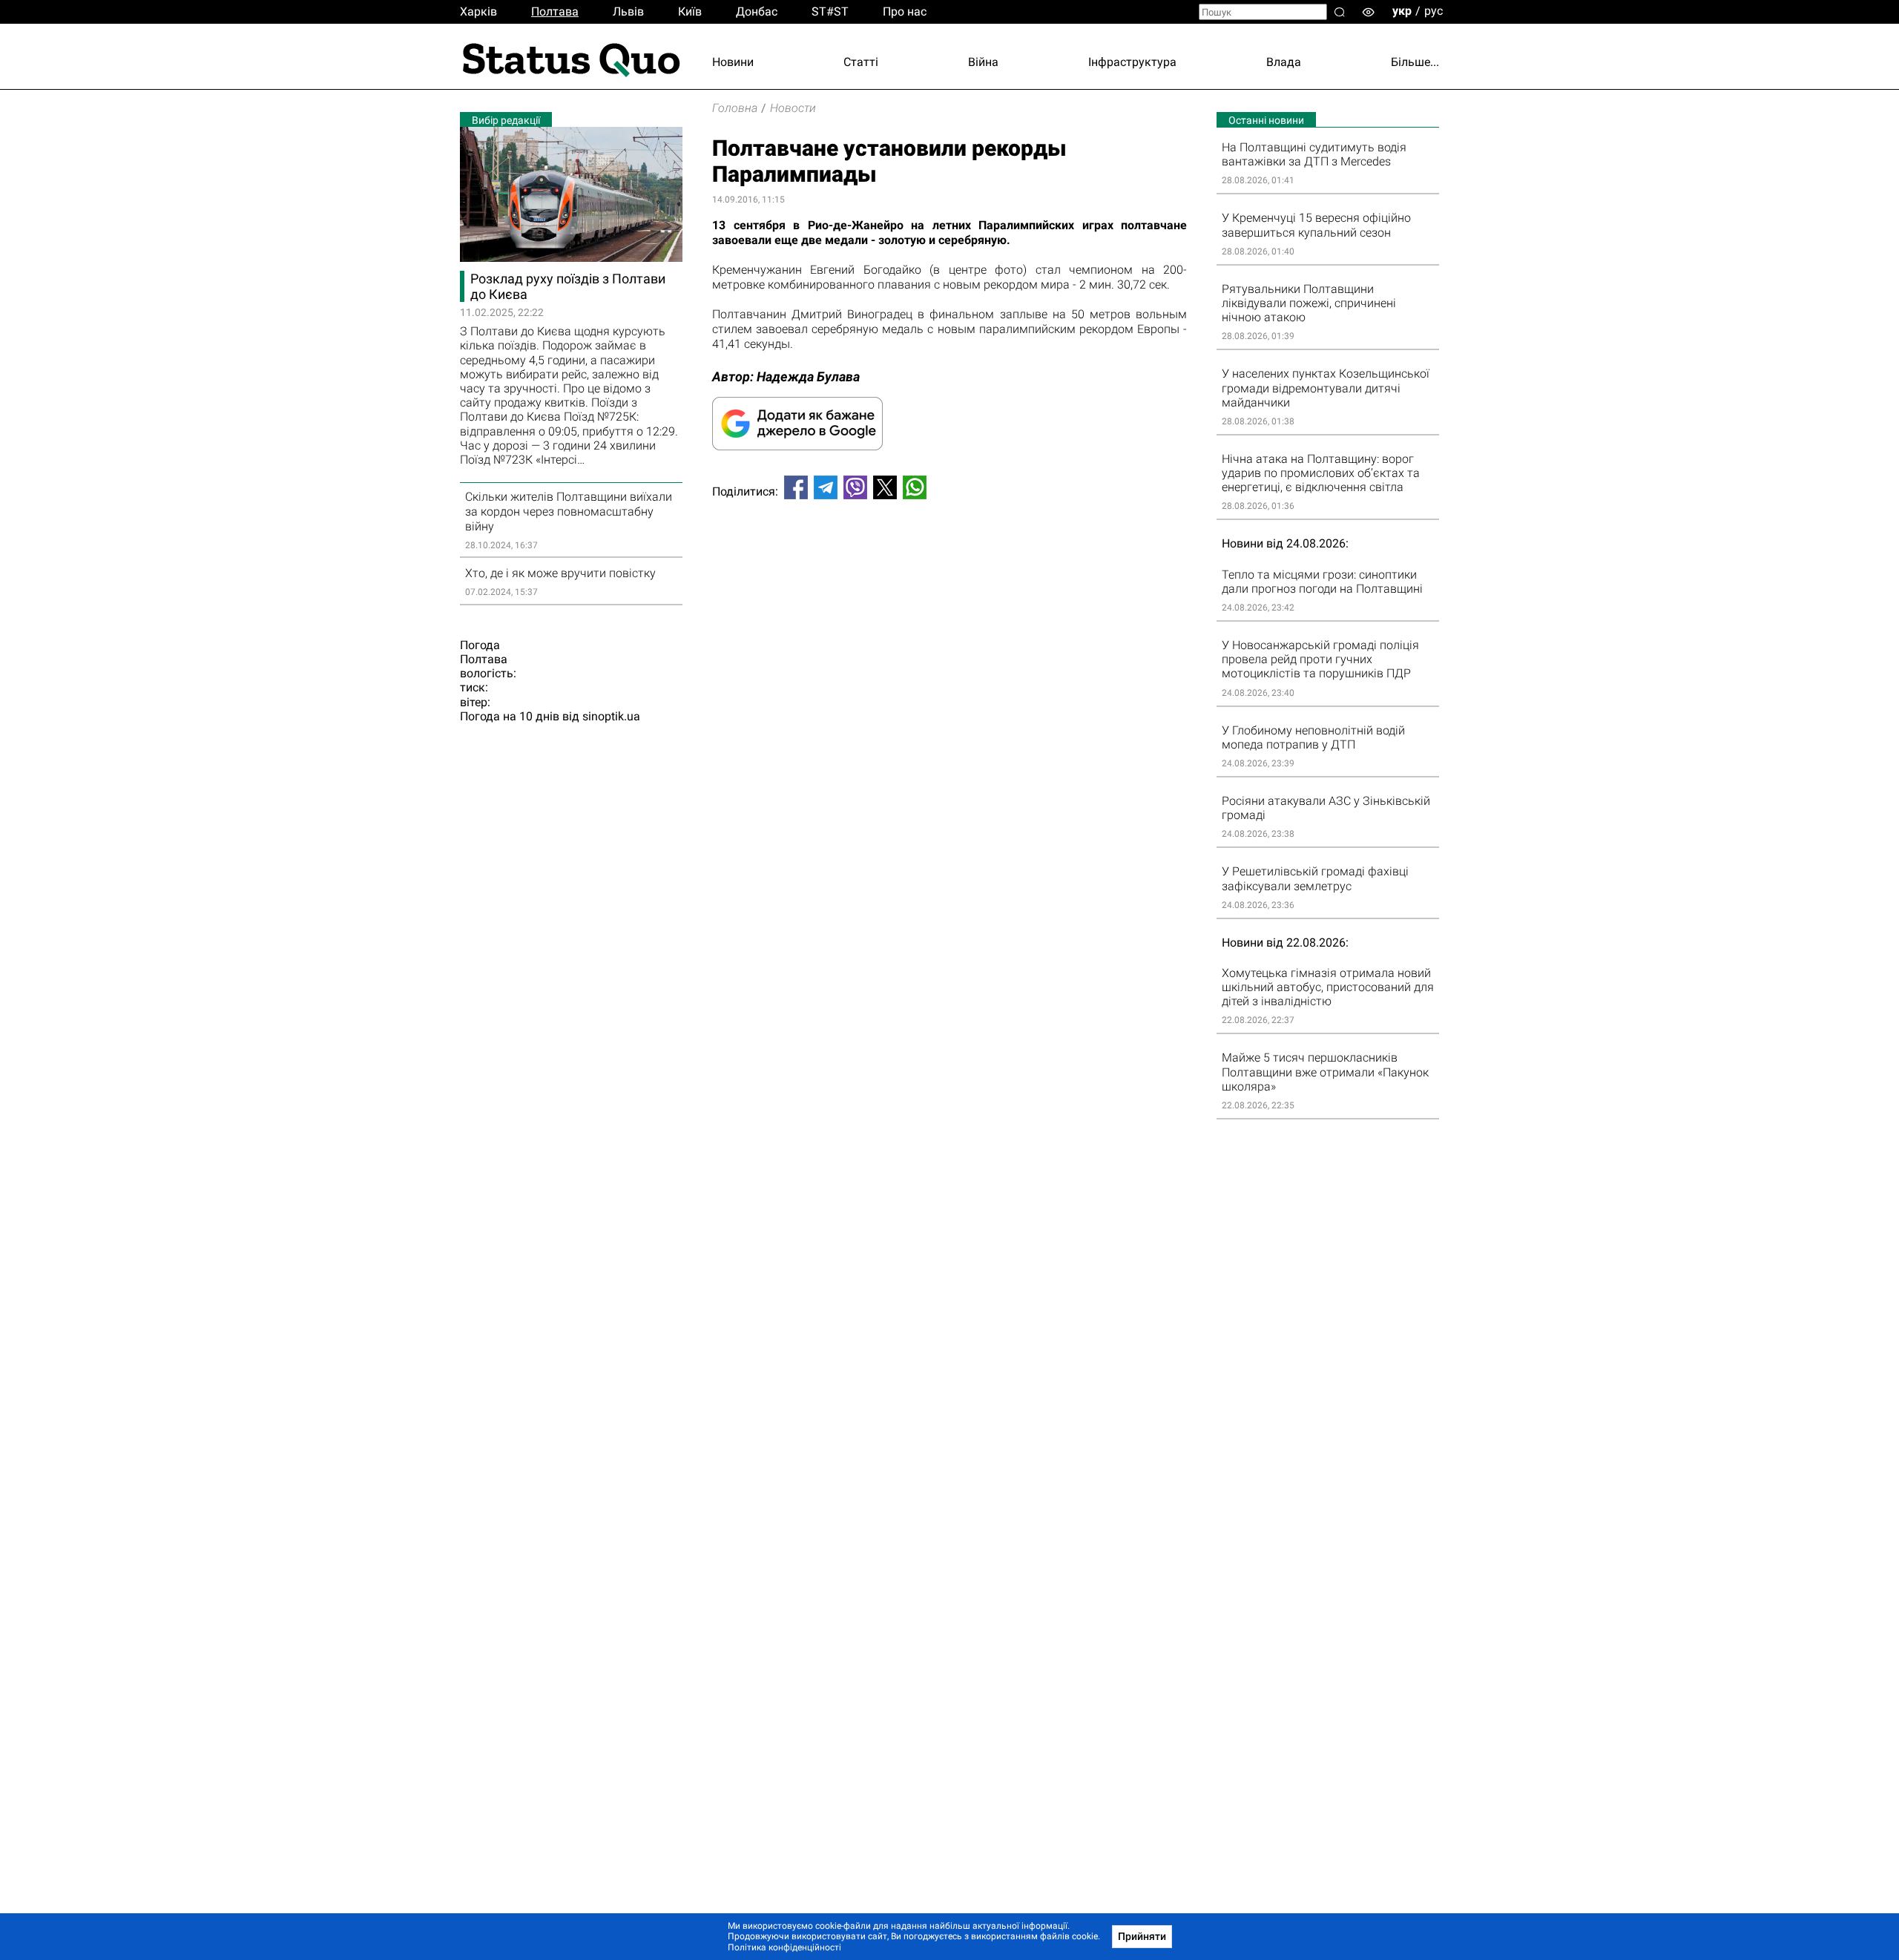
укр (1402, 11)
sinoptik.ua (611, 716)
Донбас (757, 11)
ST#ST (830, 11)
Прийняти (1142, 1936)
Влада (1284, 62)
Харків (478, 11)
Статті (861, 62)
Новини (733, 62)
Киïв (690, 11)
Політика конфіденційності (784, 1947)
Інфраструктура (1132, 62)
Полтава (555, 11)
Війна (983, 62)
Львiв (628, 11)
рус (1434, 11)
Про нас (905, 11)
